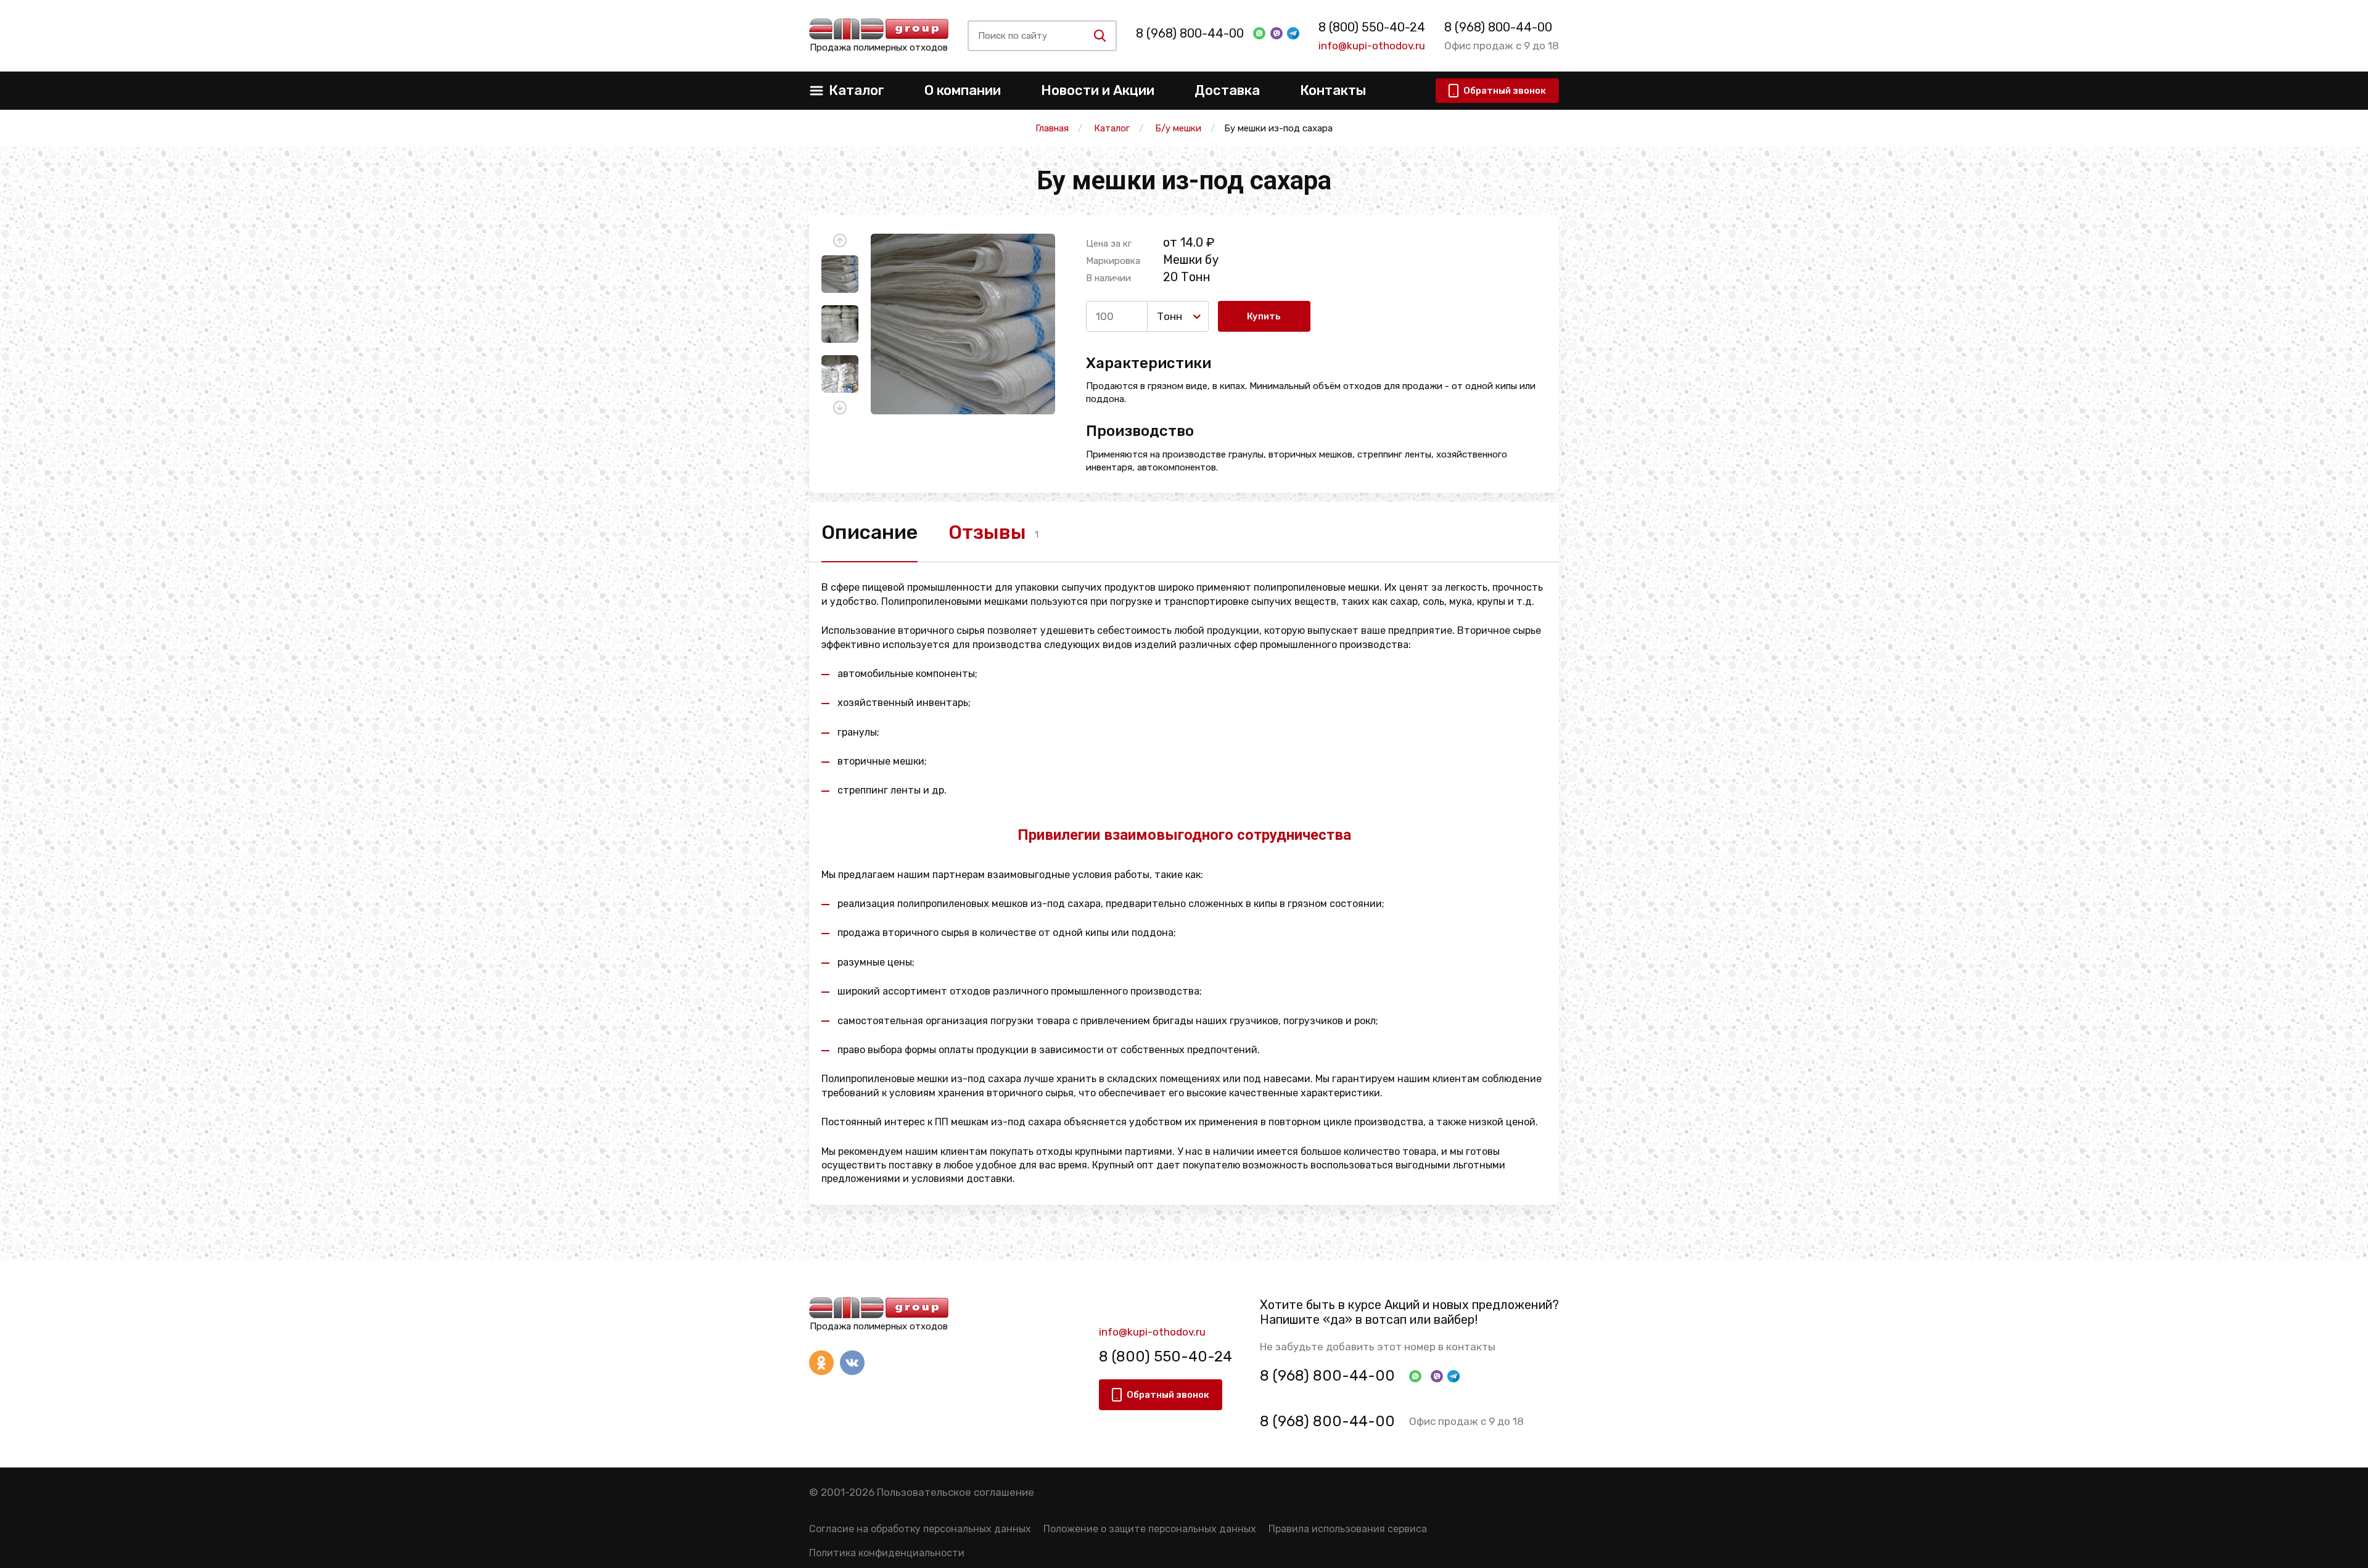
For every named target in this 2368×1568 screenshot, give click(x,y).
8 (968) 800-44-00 (1190, 33)
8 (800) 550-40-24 (1372, 27)
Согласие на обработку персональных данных (920, 1529)
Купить (1264, 316)
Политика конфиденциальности (887, 1553)
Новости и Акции (1098, 90)
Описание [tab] (869, 532)
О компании (963, 90)
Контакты (1333, 90)
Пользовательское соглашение (956, 1492)
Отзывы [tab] (987, 532)
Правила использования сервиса (1348, 1529)
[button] (840, 240)
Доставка (1227, 90)
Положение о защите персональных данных (1150, 1529)
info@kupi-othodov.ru (1372, 46)
